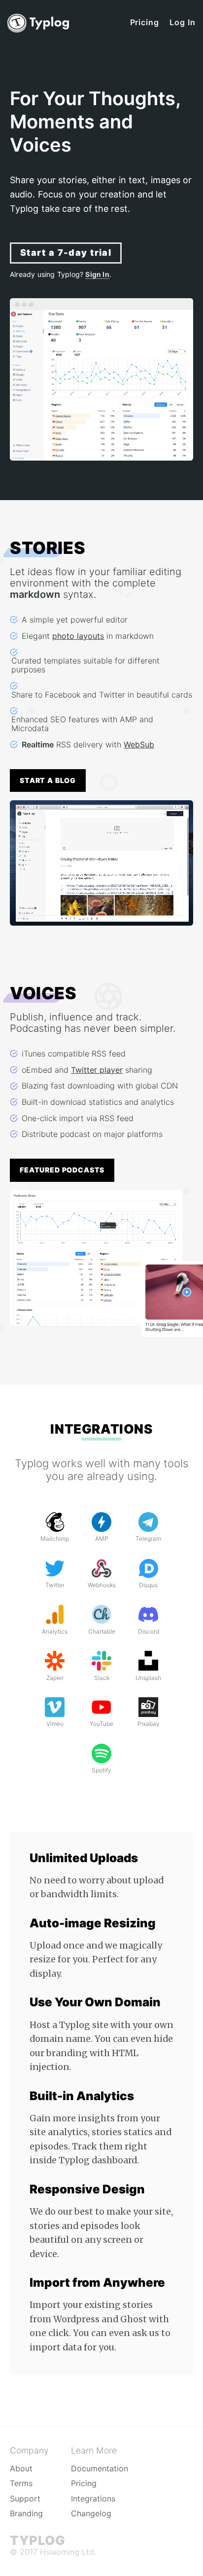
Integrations (101, 1429)
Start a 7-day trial (66, 253)
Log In (183, 22)
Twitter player (97, 1070)
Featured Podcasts (62, 1170)
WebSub (139, 744)
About (21, 2468)
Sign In (97, 274)
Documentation (100, 2468)
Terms (21, 2483)
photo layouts (78, 636)
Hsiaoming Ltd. (68, 2552)
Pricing (145, 22)
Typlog (37, 2540)
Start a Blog (48, 780)
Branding (26, 2513)
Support (25, 2498)
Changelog (91, 2513)
